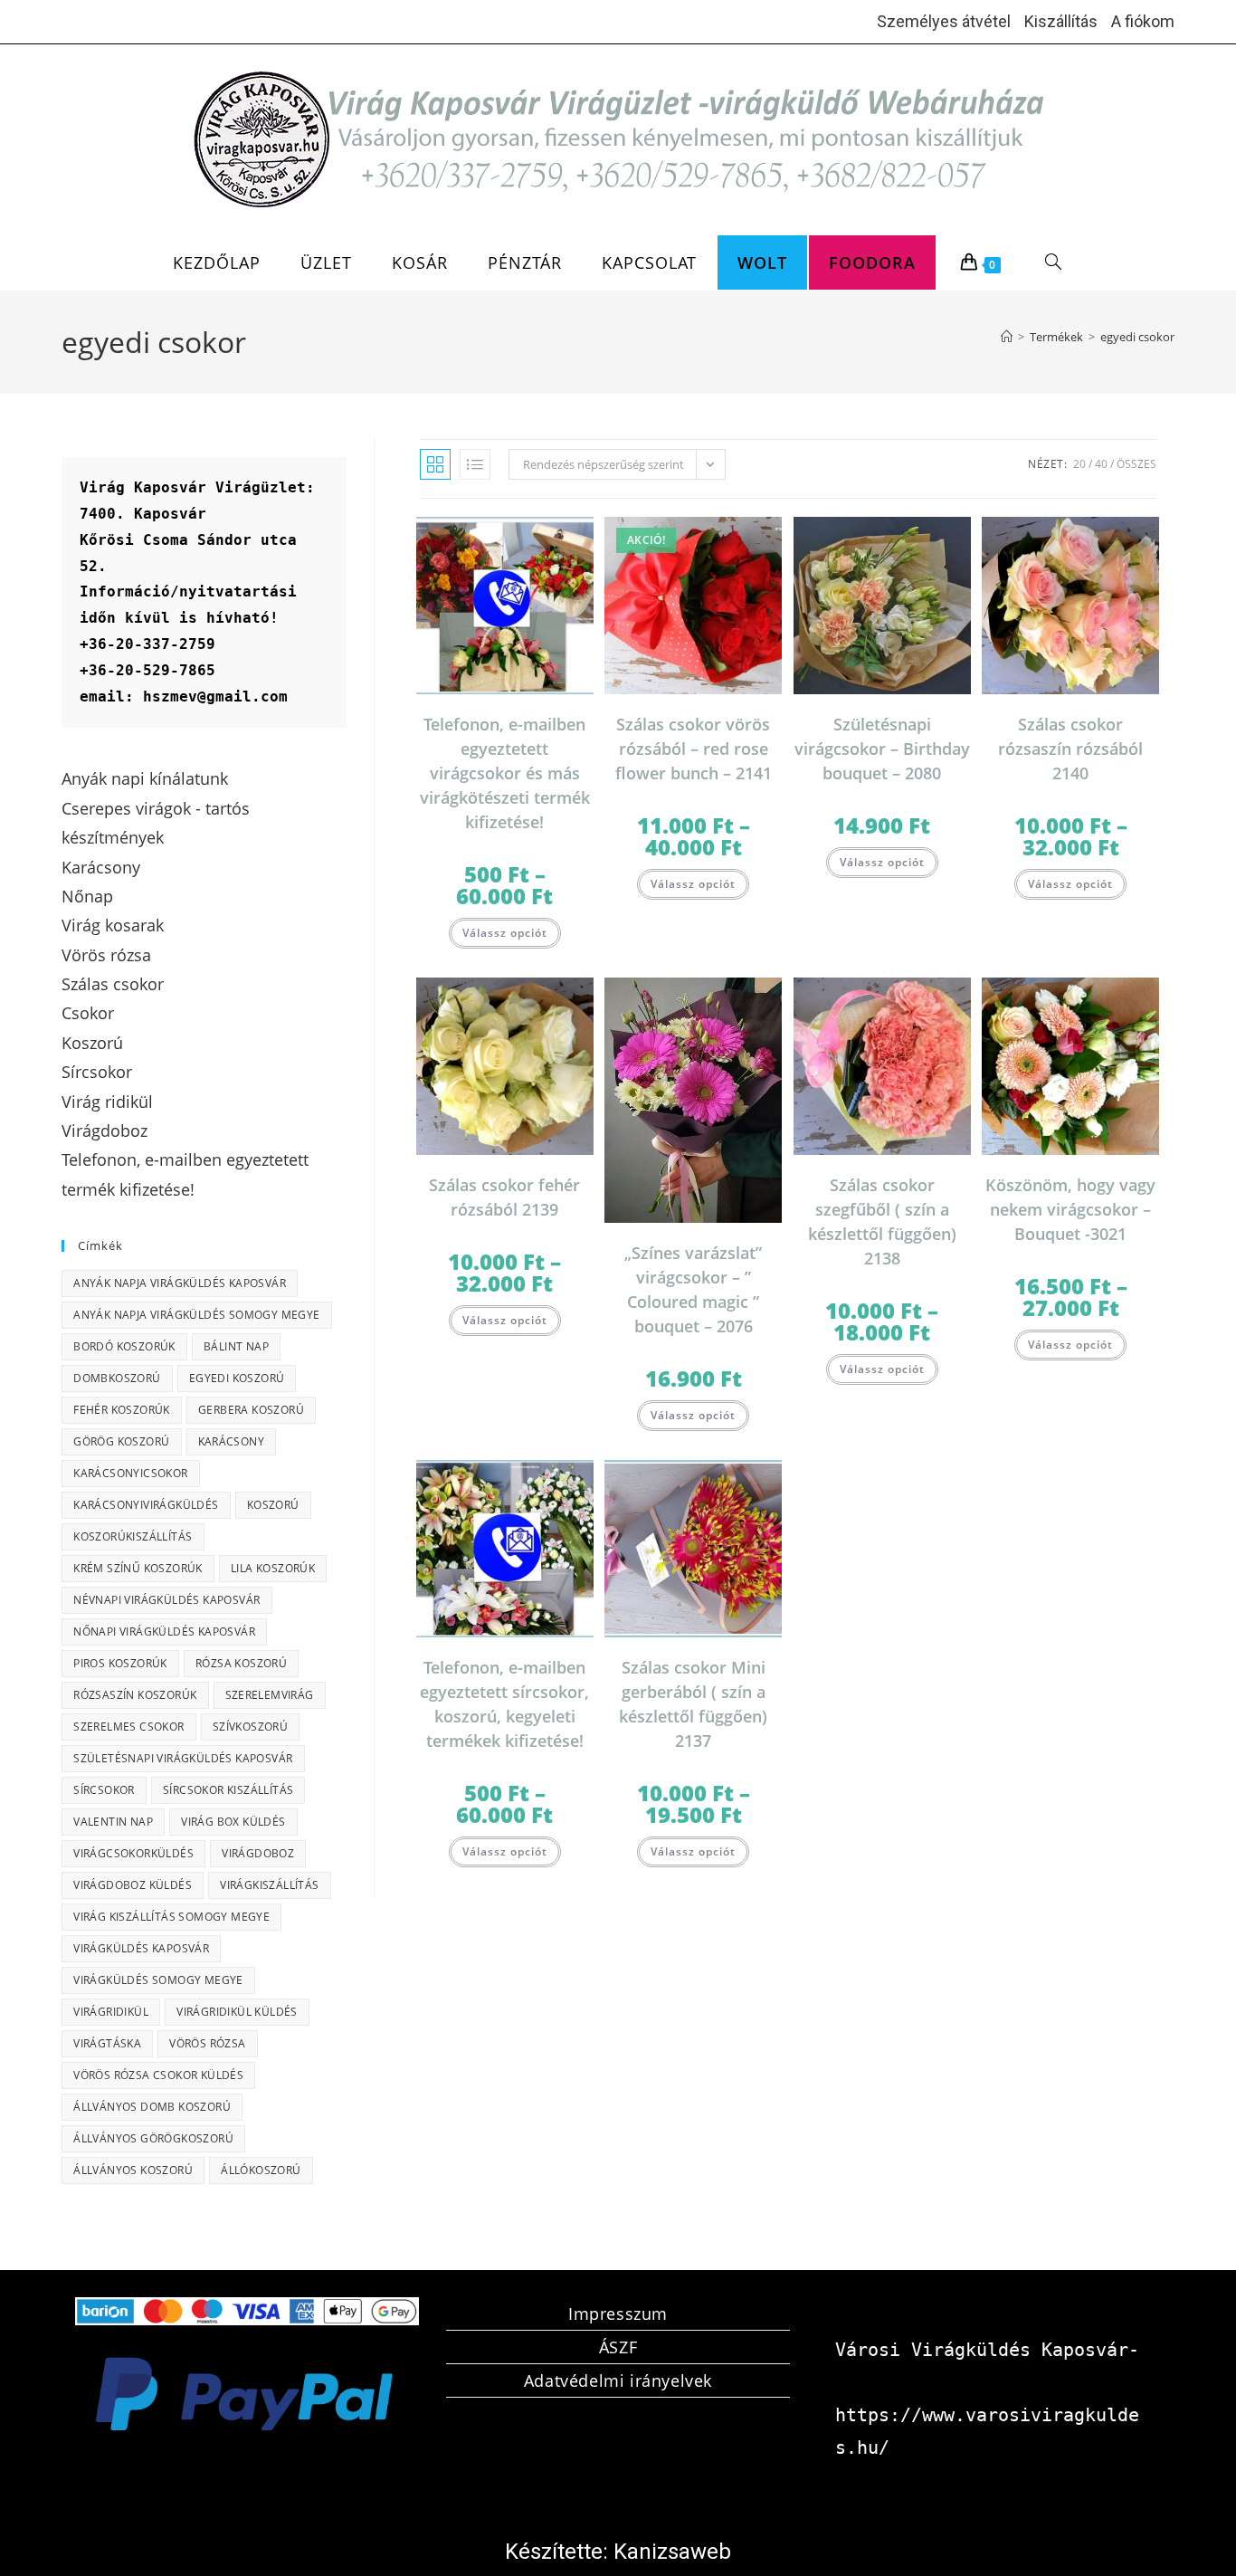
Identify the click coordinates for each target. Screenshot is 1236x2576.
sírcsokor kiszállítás (228, 1790)
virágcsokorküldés (133, 1853)
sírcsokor (104, 1790)
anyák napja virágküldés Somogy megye (196, 1315)
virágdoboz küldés (133, 1885)
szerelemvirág (270, 1695)
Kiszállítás (1061, 21)
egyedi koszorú (237, 1378)
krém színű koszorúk (138, 1568)
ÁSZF (618, 2347)
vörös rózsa (207, 2043)
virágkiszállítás (269, 1885)
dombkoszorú (117, 1378)
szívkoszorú (250, 1727)
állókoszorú (261, 2170)
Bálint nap (236, 1346)
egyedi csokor (1137, 337)
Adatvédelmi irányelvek (618, 2380)
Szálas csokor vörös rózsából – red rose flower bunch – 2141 (694, 749)
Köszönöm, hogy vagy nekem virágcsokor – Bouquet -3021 (1070, 1209)
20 (1079, 464)
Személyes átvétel (944, 21)
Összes (1136, 464)
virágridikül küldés (237, 2012)
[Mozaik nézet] (435, 464)
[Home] (1007, 337)
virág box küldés (233, 1822)
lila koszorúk (273, 1568)
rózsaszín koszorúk (135, 1695)
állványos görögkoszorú (153, 2138)
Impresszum (618, 2314)
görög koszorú (121, 1441)
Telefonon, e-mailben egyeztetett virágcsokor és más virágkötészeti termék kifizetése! (505, 773)
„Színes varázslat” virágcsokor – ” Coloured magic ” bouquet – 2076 (693, 1289)
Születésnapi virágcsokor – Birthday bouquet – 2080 (882, 749)
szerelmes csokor (128, 1727)
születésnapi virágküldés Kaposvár (183, 1758)
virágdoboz (258, 1853)
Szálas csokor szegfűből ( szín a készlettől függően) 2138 (882, 1221)
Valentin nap (113, 1822)
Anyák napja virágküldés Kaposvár (180, 1283)
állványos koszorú (133, 2170)
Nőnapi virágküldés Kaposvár (164, 1631)
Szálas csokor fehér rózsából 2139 (504, 1197)
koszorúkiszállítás (133, 1536)
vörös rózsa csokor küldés (158, 2075)
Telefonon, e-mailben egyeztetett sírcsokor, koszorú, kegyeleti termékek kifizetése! (504, 1704)
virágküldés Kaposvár (141, 1948)
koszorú (273, 1505)
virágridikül (111, 2012)
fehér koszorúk (122, 1410)
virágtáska (107, 2043)
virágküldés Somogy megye (158, 1980)
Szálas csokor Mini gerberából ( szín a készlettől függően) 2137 (693, 1704)
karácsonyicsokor (130, 1473)
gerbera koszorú (251, 1410)
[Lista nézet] (475, 464)
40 (1101, 464)
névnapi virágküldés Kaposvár (166, 1600)
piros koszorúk (120, 1663)
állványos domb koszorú (152, 2107)
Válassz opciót (505, 933)
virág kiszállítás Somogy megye (171, 1917)
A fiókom (1143, 21)
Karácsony (232, 1441)
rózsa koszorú (241, 1663)
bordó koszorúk (124, 1346)
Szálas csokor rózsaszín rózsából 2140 (1070, 749)
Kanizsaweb (672, 2552)
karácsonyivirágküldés (146, 1505)
